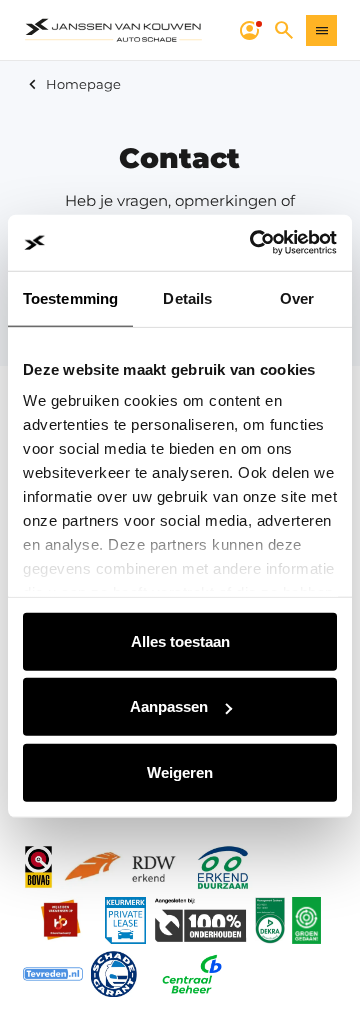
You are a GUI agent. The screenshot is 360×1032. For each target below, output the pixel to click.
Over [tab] (297, 297)
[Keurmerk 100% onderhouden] (200, 920)
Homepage (83, 84)
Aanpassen (169, 706)
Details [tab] (187, 297)
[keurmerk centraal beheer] (192, 974)
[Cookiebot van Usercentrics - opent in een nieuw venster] (254, 243)
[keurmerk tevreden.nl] (53, 974)
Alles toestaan (180, 640)
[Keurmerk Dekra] (270, 920)
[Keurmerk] (38, 867)
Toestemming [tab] (70, 297)
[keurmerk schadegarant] (114, 974)
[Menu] (321, 30)
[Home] (113, 30)
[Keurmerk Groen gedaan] (306, 920)
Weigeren (180, 771)
